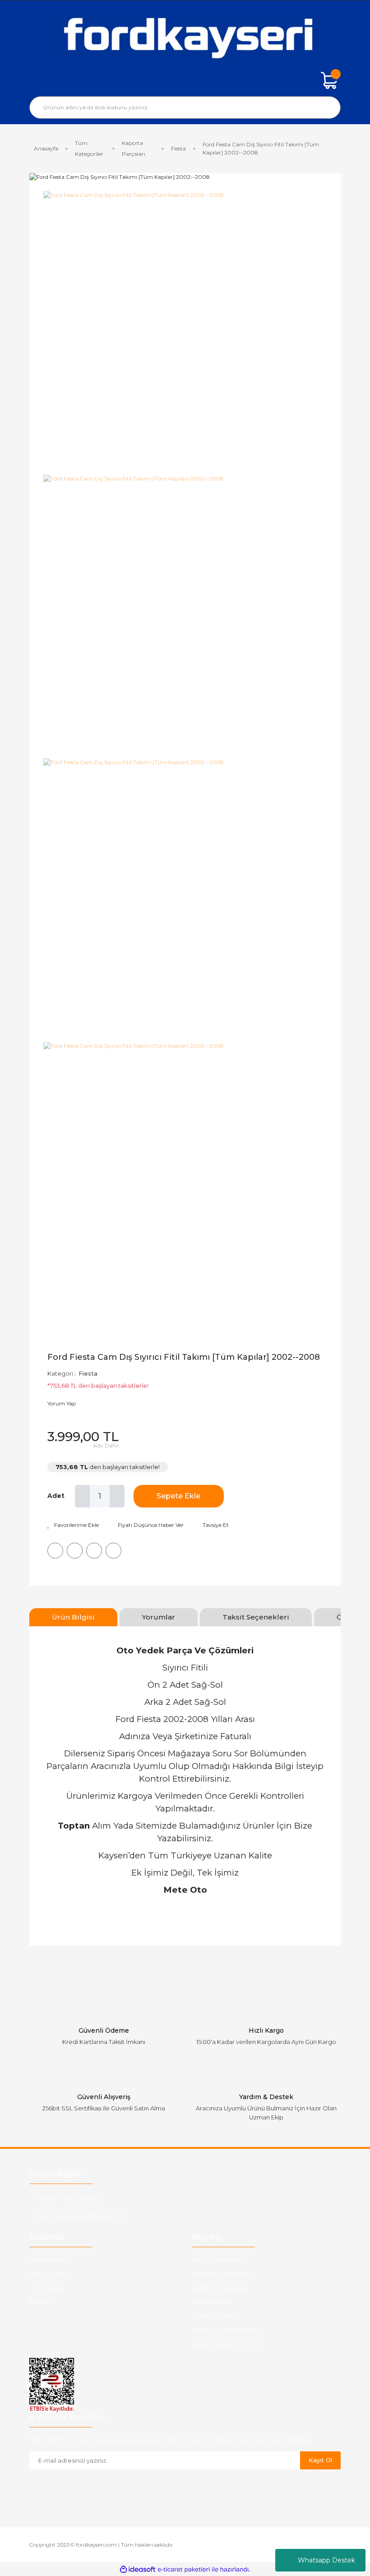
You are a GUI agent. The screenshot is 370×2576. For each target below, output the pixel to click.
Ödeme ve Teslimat (222, 2274)
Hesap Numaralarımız (226, 2330)
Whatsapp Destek (326, 2560)
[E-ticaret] (184, 2570)
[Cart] (329, 80)
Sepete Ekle (178, 1496)
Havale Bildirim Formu (227, 2344)
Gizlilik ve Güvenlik (220, 2288)
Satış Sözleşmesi (218, 2260)
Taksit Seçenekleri (256, 1617)
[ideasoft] (138, 2569)
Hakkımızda (48, 2260)
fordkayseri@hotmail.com (91, 2216)
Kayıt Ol (320, 2460)
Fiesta (88, 1373)
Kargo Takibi (49, 2274)
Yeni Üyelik (46, 2288)
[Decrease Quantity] (82, 1496)
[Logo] (185, 36)
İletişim (40, 2302)
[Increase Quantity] (117, 1496)
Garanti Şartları (214, 2316)
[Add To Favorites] (73, 1525)
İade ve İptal (211, 2302)
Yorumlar (159, 1617)
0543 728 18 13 (83, 2199)
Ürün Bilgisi (73, 1617)
